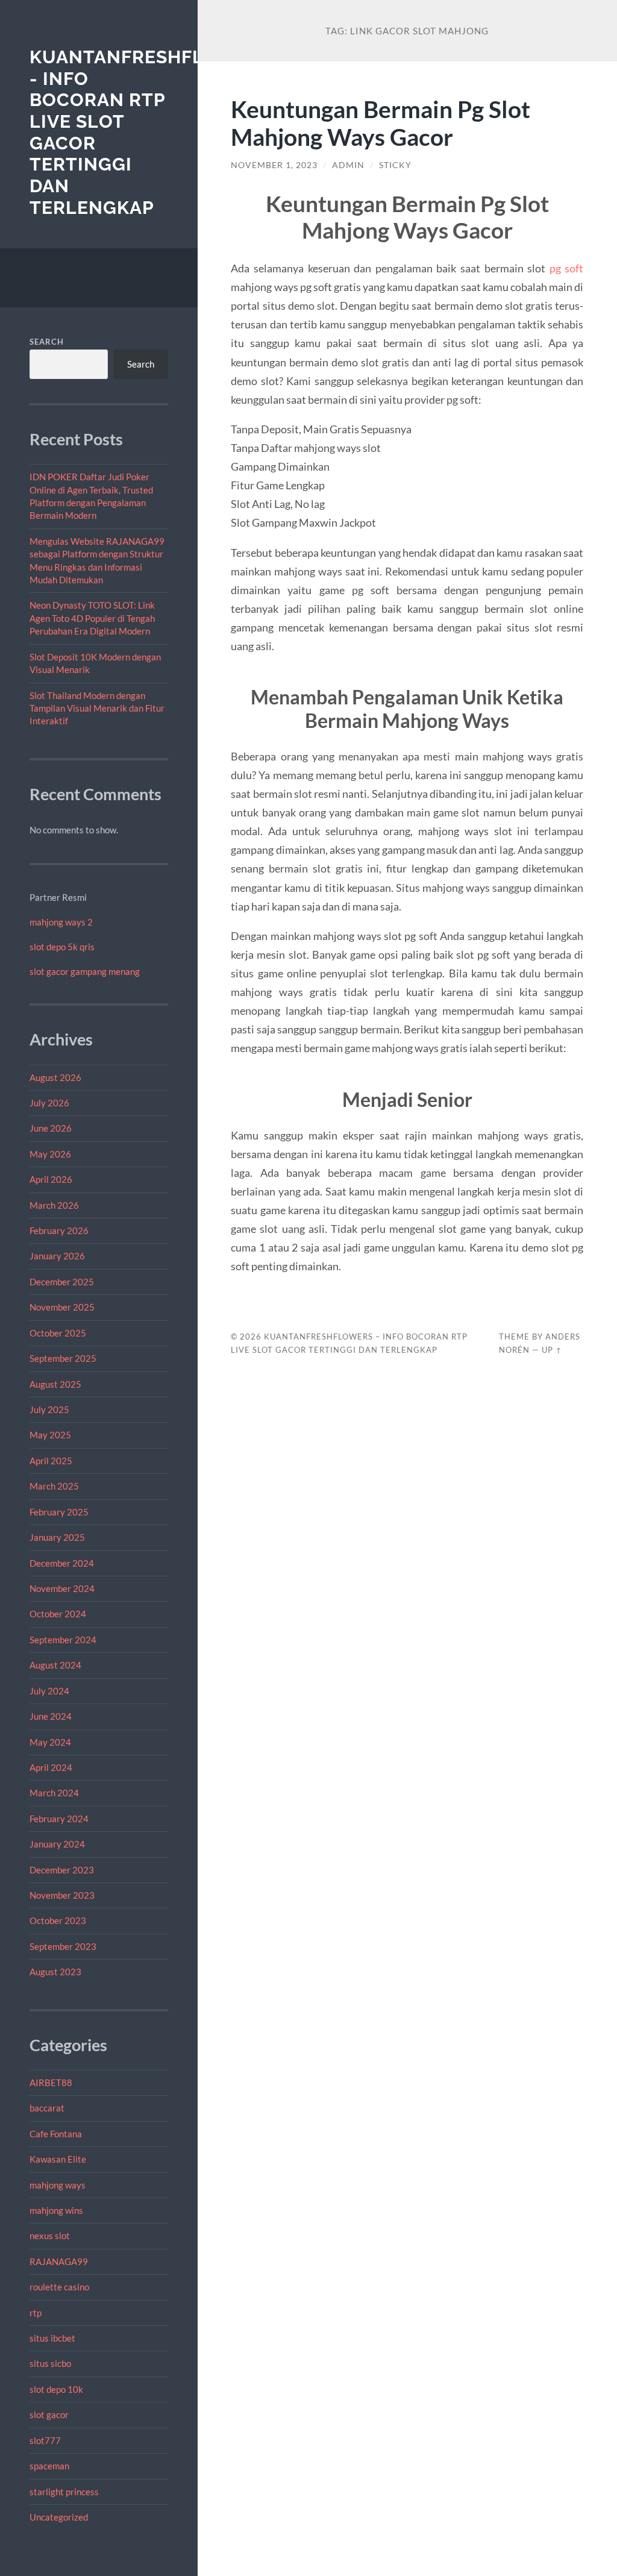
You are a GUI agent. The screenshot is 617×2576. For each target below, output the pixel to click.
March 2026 (54, 1205)
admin (348, 165)
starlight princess (64, 2492)
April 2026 (51, 1179)
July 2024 (49, 1691)
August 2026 (55, 1077)
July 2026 (49, 1103)
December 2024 (62, 1563)
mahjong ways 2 (61, 922)
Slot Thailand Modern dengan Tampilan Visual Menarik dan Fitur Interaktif (97, 708)
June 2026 (51, 1128)
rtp (36, 2313)
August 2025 (55, 1384)
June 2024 (51, 1716)
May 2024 (50, 1742)
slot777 (45, 2440)
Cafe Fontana (56, 2134)
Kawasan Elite (58, 2159)
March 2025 (54, 1486)
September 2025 (63, 1358)
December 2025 (62, 1282)
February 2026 (59, 1230)
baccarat (47, 2108)
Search (47, 342)
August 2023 (55, 1972)
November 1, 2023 (274, 165)
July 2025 (49, 1409)
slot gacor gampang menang (85, 971)
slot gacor (49, 2415)
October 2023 (58, 1920)
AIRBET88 (51, 2082)
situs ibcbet (52, 2338)
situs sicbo (50, 2363)
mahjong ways (58, 2185)
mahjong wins (56, 2210)
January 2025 (57, 1537)
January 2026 (57, 1256)
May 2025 (50, 1435)
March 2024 (54, 1793)
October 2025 (58, 1333)
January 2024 (57, 1844)
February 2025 (59, 1512)
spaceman (49, 2466)
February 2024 (59, 1819)
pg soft (567, 268)
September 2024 (63, 1640)
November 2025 (62, 1307)
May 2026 (50, 1154)
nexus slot (50, 2236)
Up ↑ (552, 1350)
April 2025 (51, 1461)
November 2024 (62, 1588)
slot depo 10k (56, 2389)
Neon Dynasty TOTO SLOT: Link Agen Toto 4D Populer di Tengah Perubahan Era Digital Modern (92, 618)
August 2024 (55, 1665)
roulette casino (59, 2287)
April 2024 (51, 1767)
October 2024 (58, 1614)
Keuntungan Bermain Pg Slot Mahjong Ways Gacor (381, 123)
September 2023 (63, 1946)
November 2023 (62, 1895)
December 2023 (62, 1870)
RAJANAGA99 (59, 2261)
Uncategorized (59, 2517)
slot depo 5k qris (62, 947)
